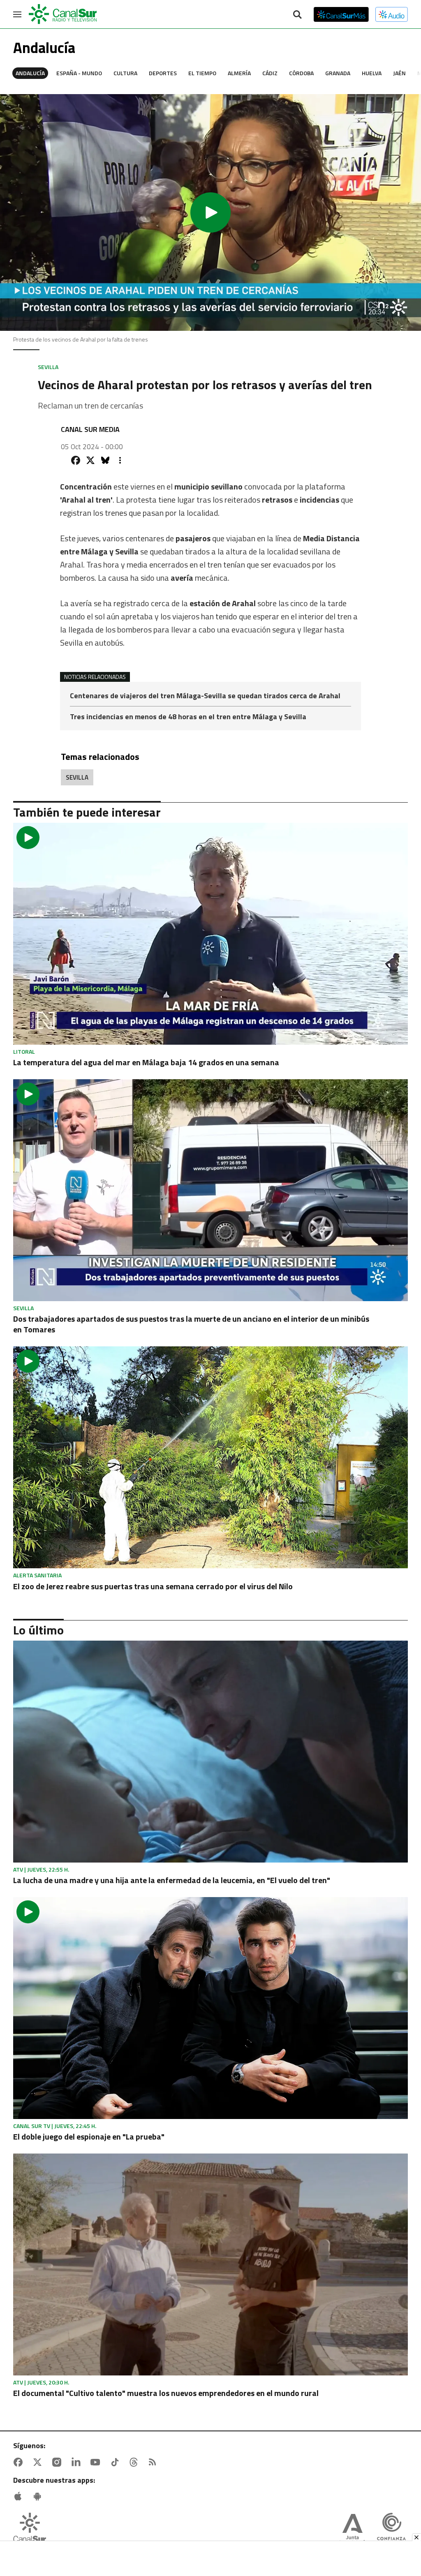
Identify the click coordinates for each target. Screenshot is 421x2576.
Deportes (163, 73)
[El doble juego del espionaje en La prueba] (210, 2008)
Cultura (125, 73)
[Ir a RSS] (154, 2462)
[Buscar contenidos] (297, 15)
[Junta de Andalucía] (352, 2530)
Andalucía (30, 73)
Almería (239, 73)
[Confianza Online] (391, 2530)
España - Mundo (79, 73)
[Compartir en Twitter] (90, 460)
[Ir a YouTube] (97, 2462)
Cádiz (270, 73)
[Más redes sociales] (120, 460)
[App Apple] (20, 2496)
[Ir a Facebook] (20, 2462)
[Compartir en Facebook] (76, 460)
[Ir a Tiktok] (116, 2462)
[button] (210, 212)
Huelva (372, 73)
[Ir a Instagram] (58, 2462)
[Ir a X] (39, 2462)
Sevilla (77, 777)
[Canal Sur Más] (341, 14)
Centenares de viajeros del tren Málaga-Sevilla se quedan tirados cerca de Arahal (205, 696)
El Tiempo (202, 73)
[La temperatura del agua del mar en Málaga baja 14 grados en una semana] (210, 934)
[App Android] (39, 2496)
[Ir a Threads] (135, 2462)
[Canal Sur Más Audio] (392, 14)
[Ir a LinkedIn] (78, 2462)
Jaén (399, 73)
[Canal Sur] (63, 14)
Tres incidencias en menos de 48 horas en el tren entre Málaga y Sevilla (188, 717)
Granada (338, 73)
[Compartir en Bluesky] (105, 460)
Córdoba (301, 73)
